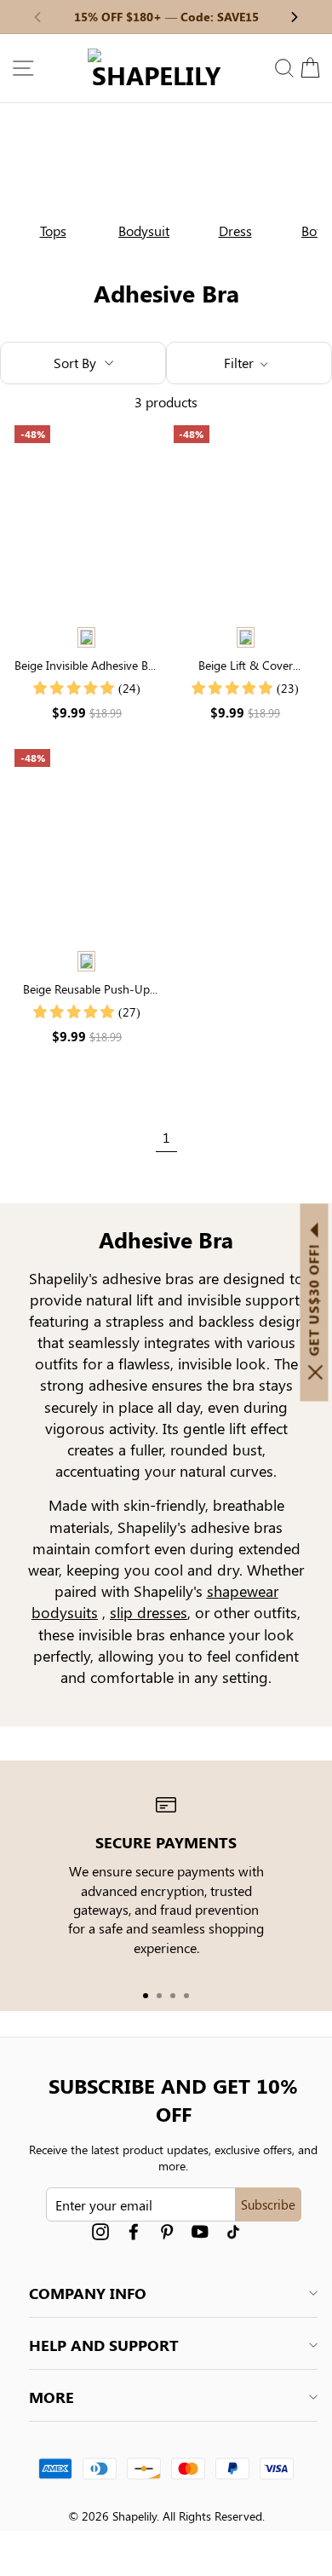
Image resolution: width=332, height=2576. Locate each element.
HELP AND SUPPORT (104, 2345)
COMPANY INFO (88, 2293)
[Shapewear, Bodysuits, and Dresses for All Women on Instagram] (100, 2231)
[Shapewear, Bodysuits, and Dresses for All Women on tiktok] (233, 2231)
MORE (52, 2397)
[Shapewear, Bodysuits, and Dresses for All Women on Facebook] (134, 2231)
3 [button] (173, 1996)
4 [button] (186, 1996)
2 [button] (159, 1996)
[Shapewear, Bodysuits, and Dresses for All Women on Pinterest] (167, 2231)
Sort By (75, 363)
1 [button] (146, 1996)
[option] (46, 188)
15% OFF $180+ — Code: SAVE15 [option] (166, 17)
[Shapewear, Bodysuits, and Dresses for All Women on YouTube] (200, 2231)
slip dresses (149, 1612)
